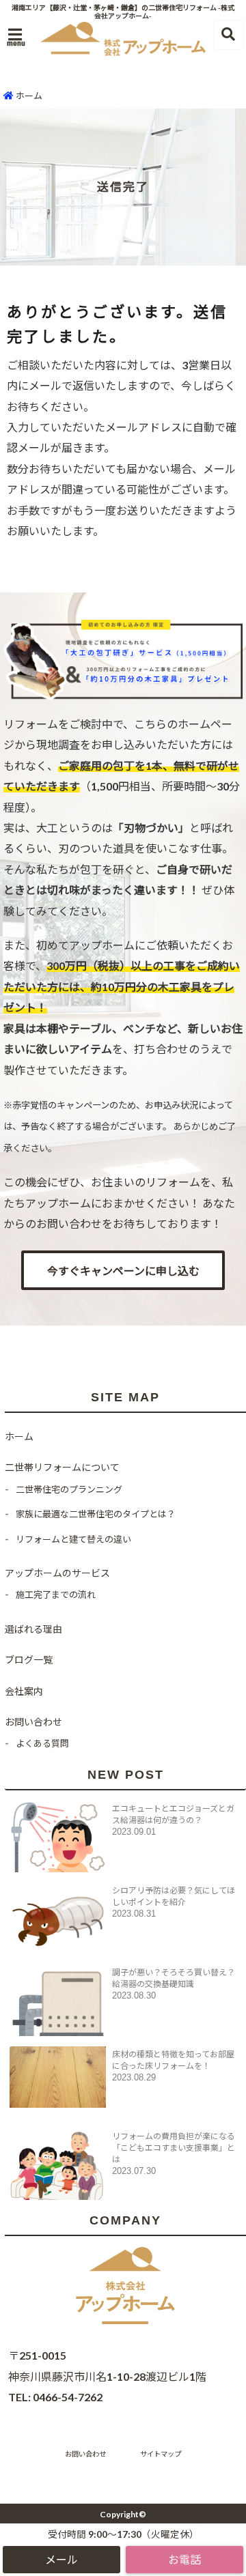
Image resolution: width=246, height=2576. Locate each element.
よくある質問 (42, 1743)
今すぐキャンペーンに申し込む (123, 1271)
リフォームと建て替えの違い (73, 1539)
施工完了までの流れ (56, 1594)
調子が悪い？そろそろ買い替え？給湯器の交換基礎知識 (174, 1978)
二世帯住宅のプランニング (69, 1489)
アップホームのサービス (57, 1573)
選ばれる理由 (33, 1629)
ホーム (28, 96)
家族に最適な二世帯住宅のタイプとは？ (96, 1514)
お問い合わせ (33, 1722)
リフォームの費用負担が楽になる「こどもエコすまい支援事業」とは (174, 2148)
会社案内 (24, 1691)
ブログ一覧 (29, 1660)
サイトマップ (161, 2454)
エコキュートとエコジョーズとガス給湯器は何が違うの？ (173, 1814)
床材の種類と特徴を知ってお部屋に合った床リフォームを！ (173, 2060)
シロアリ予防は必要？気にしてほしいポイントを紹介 (174, 1896)
